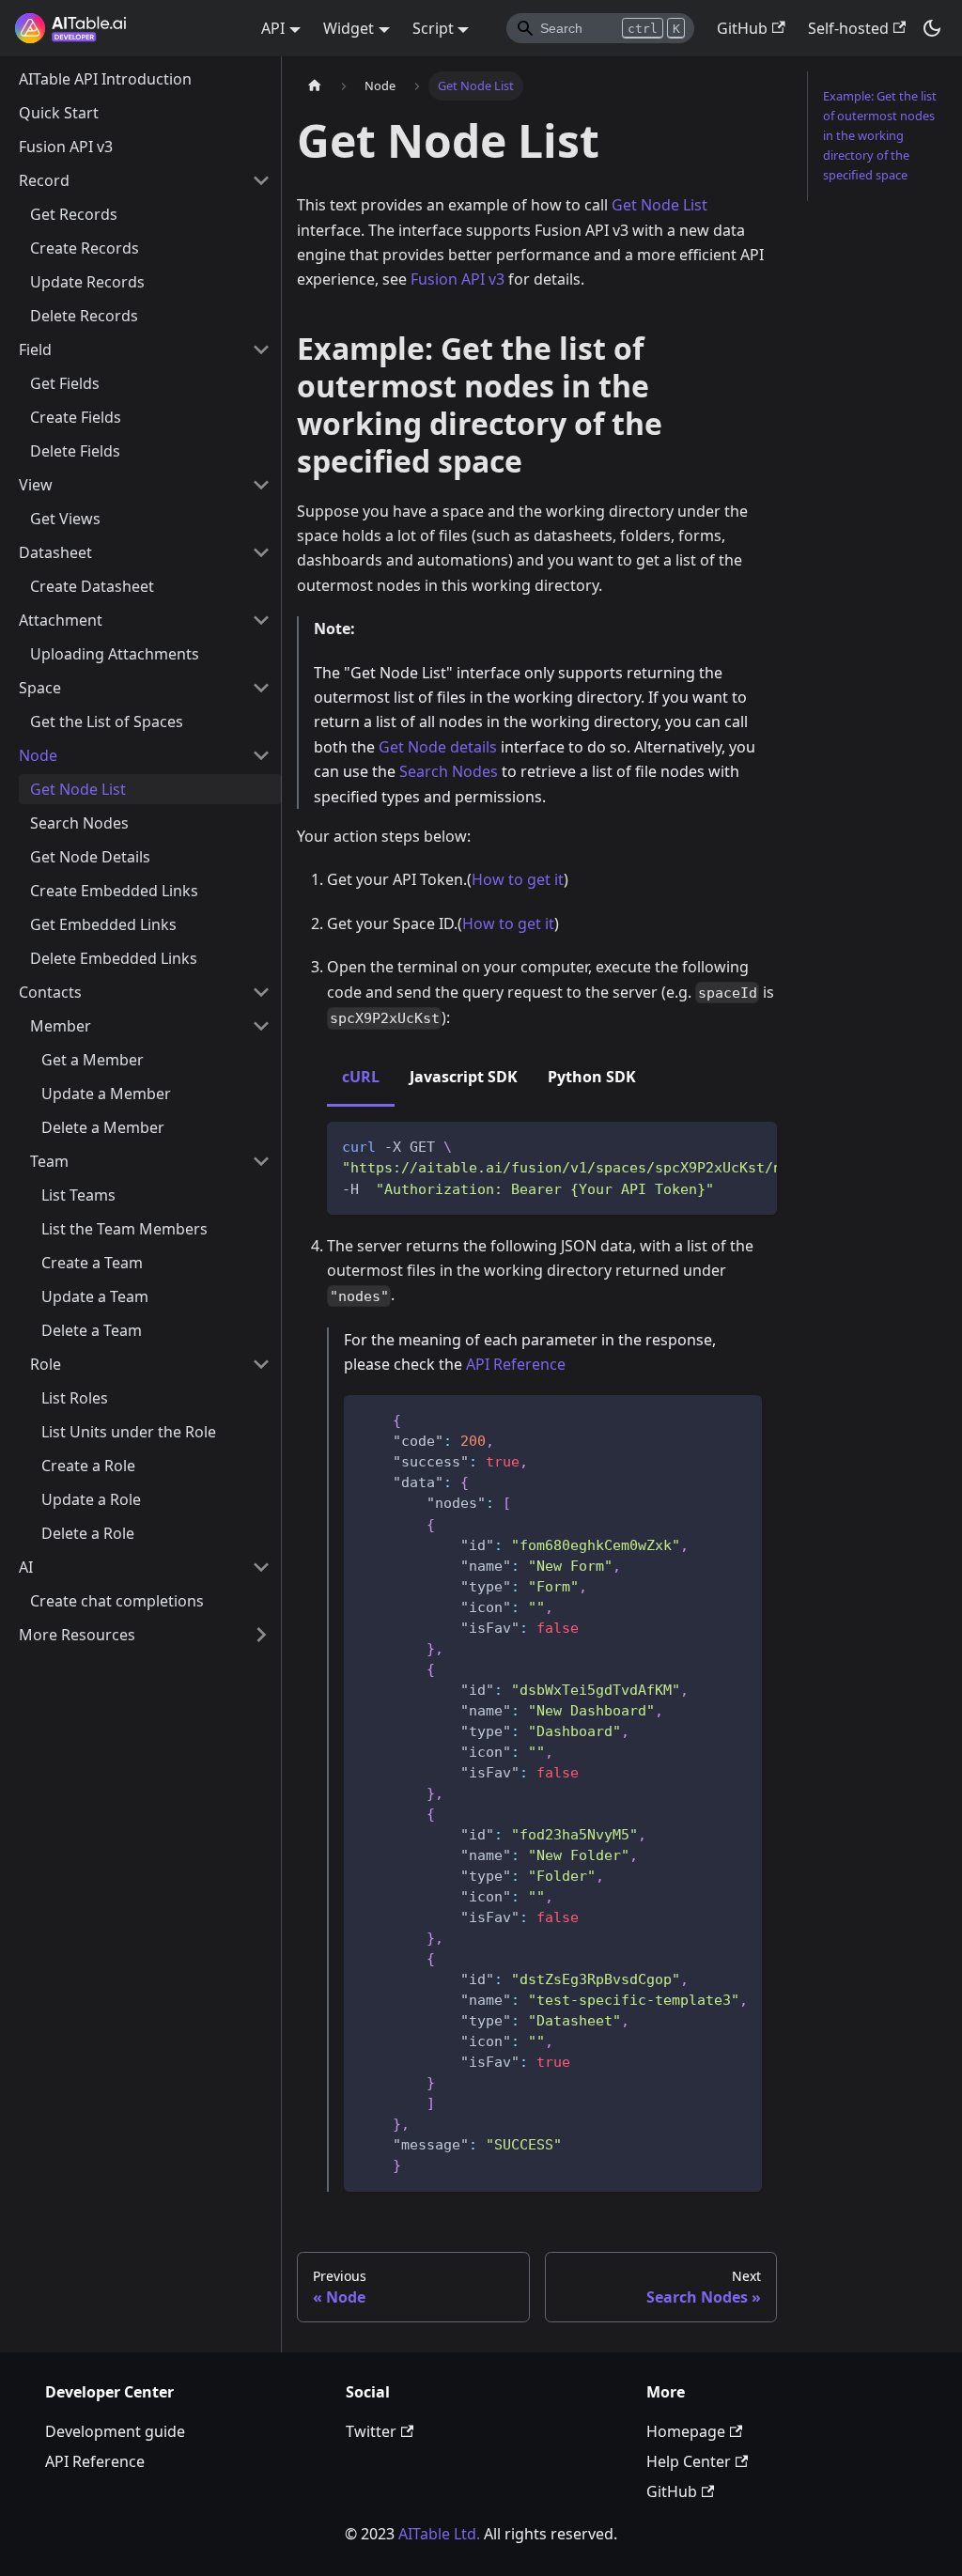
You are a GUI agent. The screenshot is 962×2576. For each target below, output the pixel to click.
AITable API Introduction (105, 79)
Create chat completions (117, 1601)
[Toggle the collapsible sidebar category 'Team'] (261, 1161)
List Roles (75, 1398)
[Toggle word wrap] (720, 1145)
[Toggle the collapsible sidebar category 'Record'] (261, 180)
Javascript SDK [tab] (464, 1077)
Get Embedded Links (103, 924)
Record (44, 180)
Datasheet (55, 552)
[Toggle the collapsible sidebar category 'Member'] (261, 1026)
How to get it (518, 879)
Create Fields (76, 417)
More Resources (77, 1635)
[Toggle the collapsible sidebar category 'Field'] (261, 349)
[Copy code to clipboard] (754, 1145)
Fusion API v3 (66, 147)
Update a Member (106, 1094)
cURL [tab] (361, 1077)
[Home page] (315, 86)
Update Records (87, 282)
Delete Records (84, 316)
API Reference (516, 1364)
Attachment (61, 620)
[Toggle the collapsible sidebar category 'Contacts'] (261, 992)
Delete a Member (103, 1127)
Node (38, 755)
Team (49, 1161)
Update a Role (91, 1499)
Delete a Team (92, 1330)
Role (46, 1364)
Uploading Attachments (115, 654)
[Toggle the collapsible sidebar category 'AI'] (261, 1567)
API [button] (273, 28)
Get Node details (438, 747)
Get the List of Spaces (107, 722)
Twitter (371, 2431)
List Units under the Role (129, 1432)
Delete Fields (75, 451)
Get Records (74, 214)
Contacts (50, 992)
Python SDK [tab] (592, 1077)
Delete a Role (88, 1533)
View (36, 485)
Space (40, 688)
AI (26, 1567)
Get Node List (78, 789)
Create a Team (92, 1263)
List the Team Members (124, 1229)
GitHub (742, 28)
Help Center (689, 2461)
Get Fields (65, 383)
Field (35, 349)
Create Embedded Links (114, 891)
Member (61, 1026)
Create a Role (88, 1466)
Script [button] (433, 28)
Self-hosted (848, 28)
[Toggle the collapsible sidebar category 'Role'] (261, 1364)
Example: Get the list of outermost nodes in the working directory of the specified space (880, 135)
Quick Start (59, 113)
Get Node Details (90, 857)
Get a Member (93, 1060)
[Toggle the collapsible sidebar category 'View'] (261, 485)
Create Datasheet (92, 586)
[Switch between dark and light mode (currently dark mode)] (932, 28)
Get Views (65, 519)
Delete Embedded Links (114, 958)
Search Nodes (79, 823)
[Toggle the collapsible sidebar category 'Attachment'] (261, 620)
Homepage (686, 2431)
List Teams (78, 1195)
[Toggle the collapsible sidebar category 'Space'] (261, 688)
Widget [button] (349, 28)
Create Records (85, 248)
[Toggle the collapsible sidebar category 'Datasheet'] (261, 552)
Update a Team (95, 1296)
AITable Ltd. (439, 2534)
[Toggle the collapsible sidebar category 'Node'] (261, 755)
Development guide (115, 2431)
